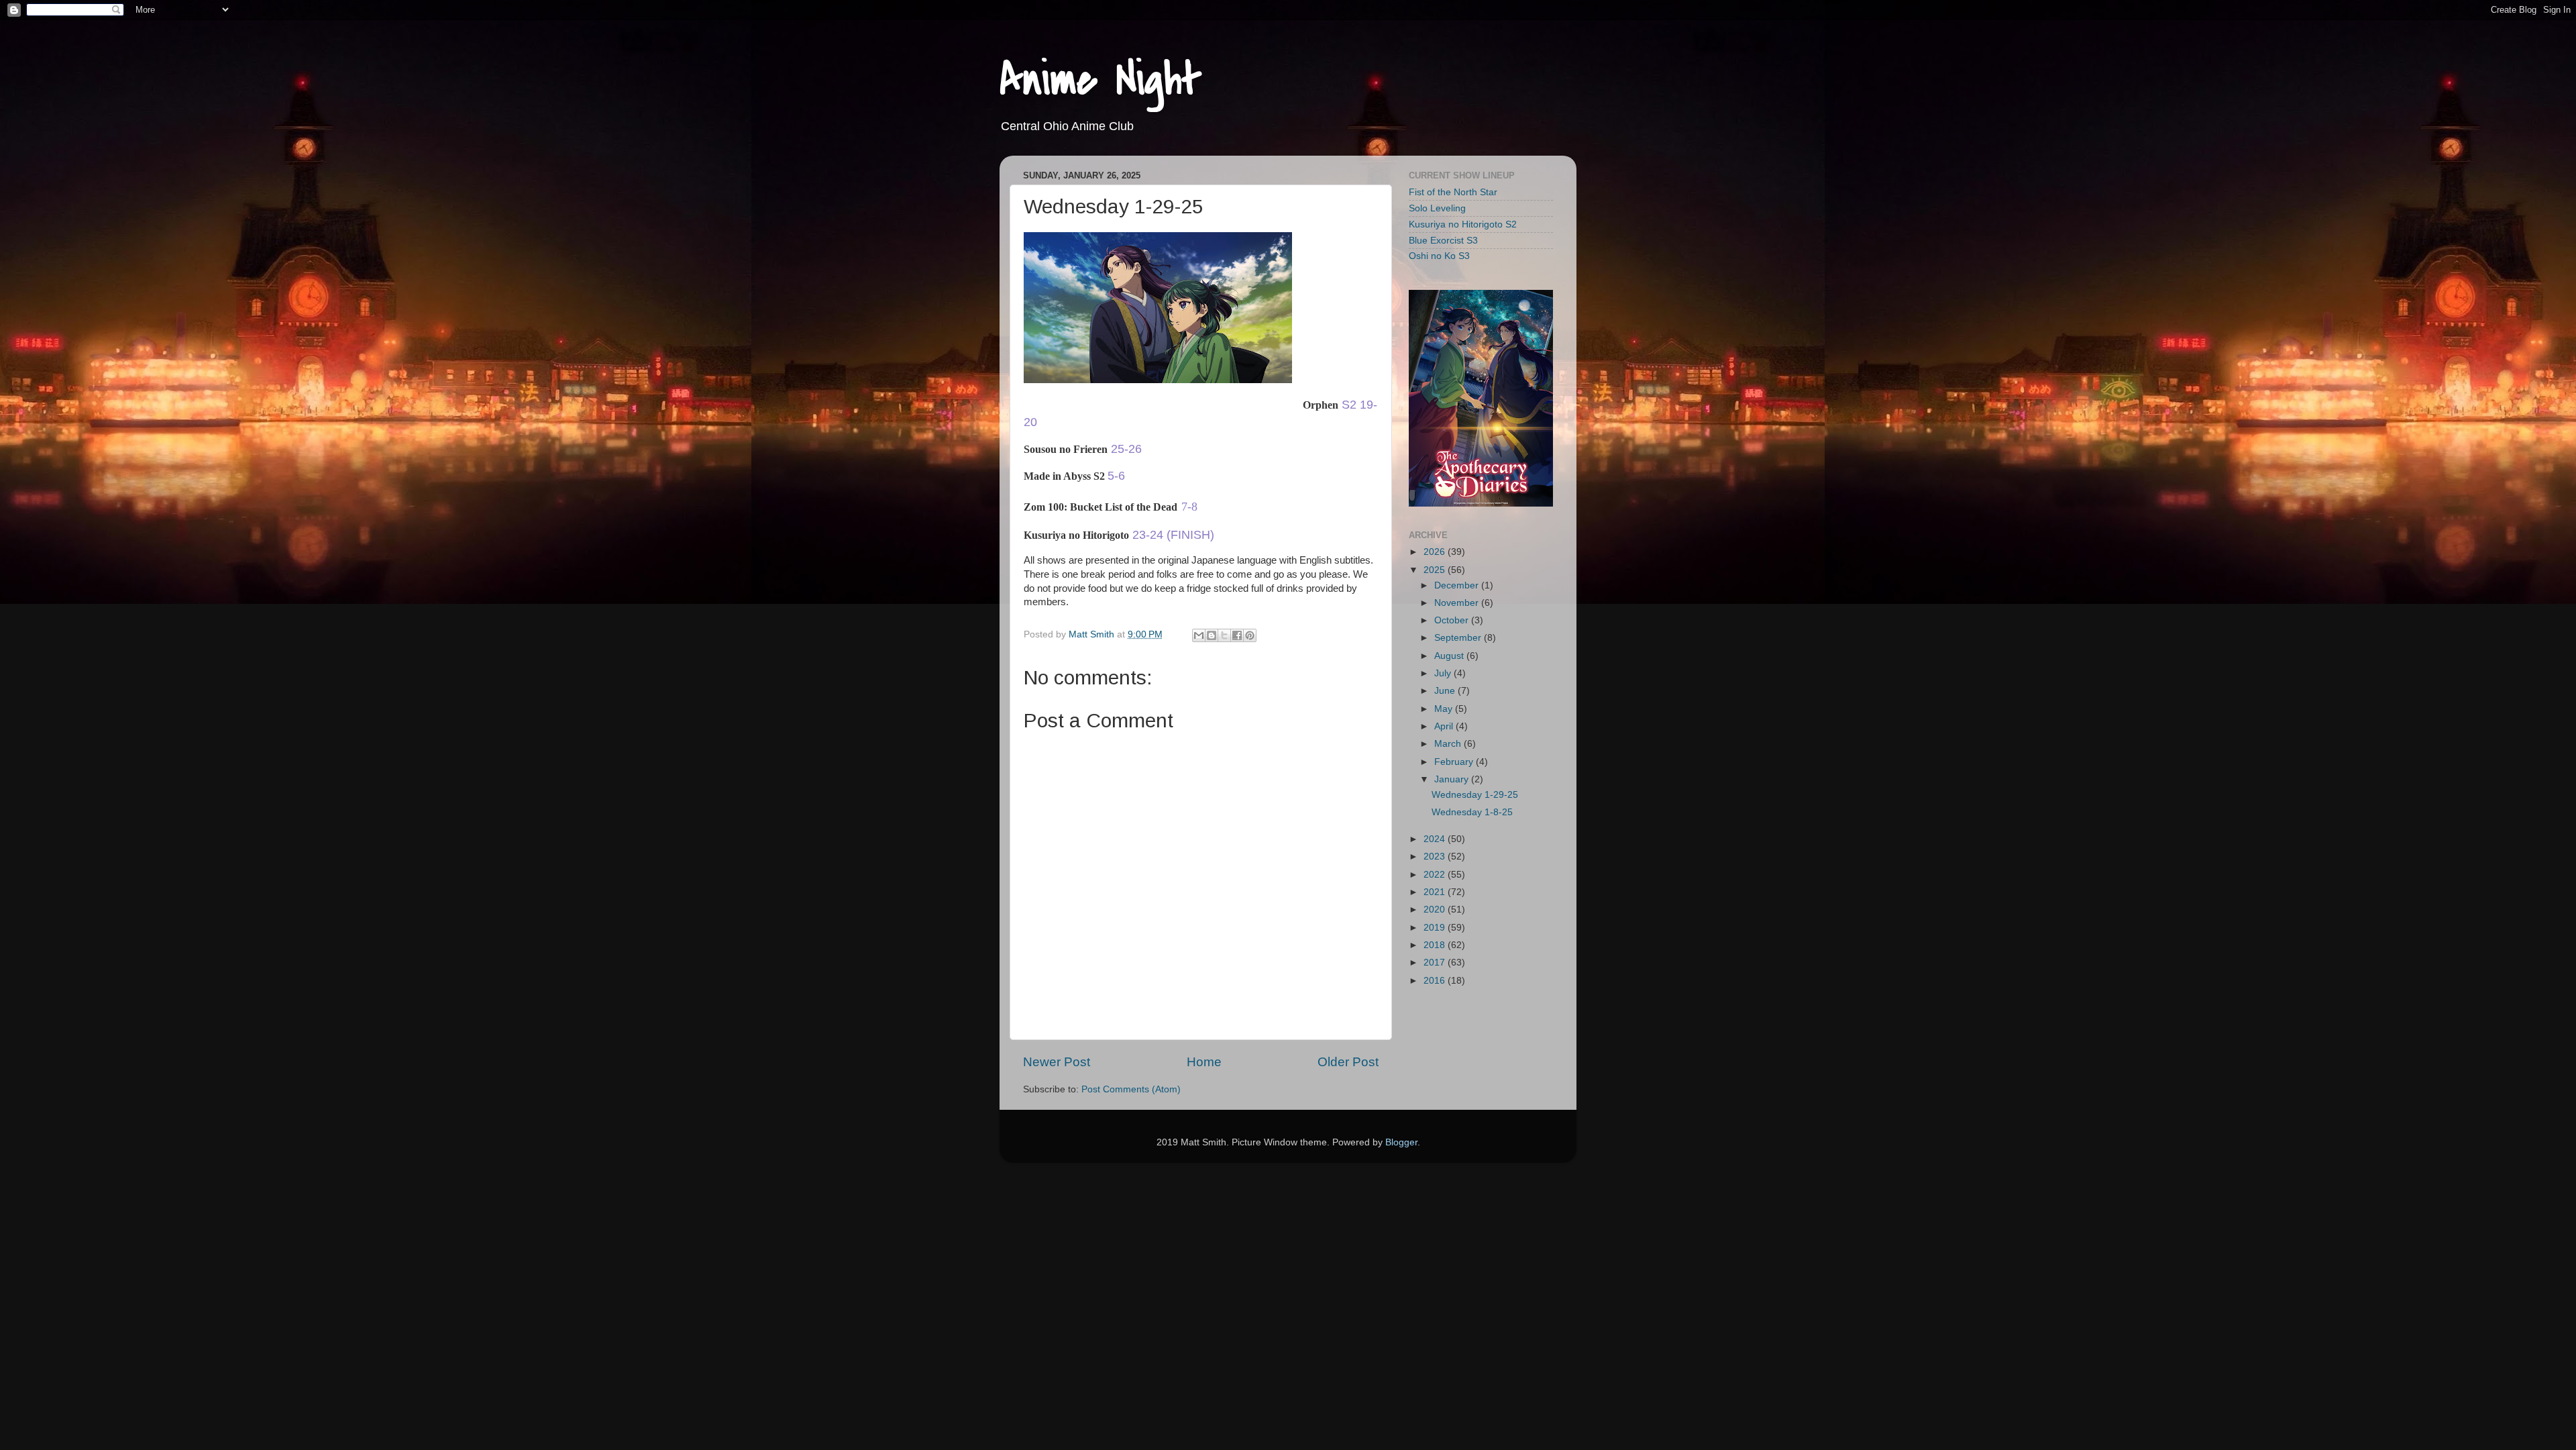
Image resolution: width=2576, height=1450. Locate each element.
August (1450, 656)
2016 (1436, 981)
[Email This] (1199, 635)
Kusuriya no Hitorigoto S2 (1463, 224)
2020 (1436, 910)
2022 (1436, 875)
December (1458, 585)
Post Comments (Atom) (1131, 1089)
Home (1204, 1062)
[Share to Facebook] (1237, 635)
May (1445, 709)
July (1444, 673)
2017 (1436, 963)
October (1453, 620)
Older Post (1348, 1062)
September (1459, 638)
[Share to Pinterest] (1250, 635)
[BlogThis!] (1212, 635)
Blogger (1401, 1142)
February (1455, 762)
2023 (1436, 857)
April (1445, 726)
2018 (1436, 945)
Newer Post (1057, 1062)
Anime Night (1101, 80)
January (1453, 779)
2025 (1436, 570)
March (1449, 744)
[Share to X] (1224, 635)
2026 (1436, 552)
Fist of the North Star (1453, 192)
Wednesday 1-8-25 (1472, 812)
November (1458, 603)
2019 (1436, 928)
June (1446, 691)
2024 (1436, 839)
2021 (1436, 892)
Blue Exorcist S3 (1443, 241)
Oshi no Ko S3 (1439, 256)
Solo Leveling (1437, 208)
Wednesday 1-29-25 (1475, 795)
